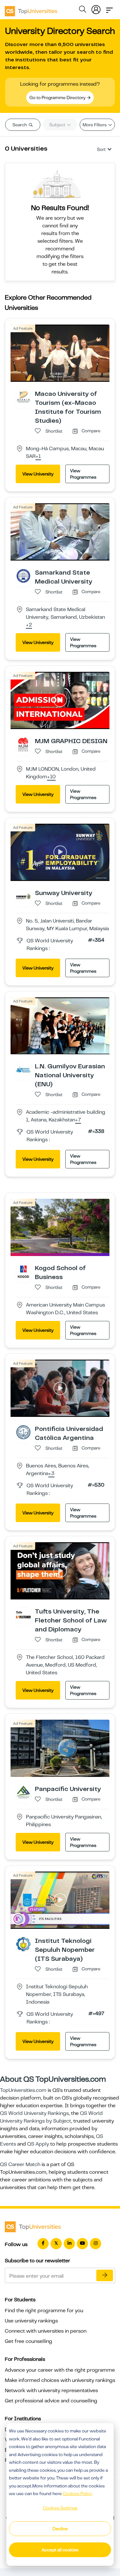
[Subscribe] (105, 2275)
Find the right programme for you (44, 2311)
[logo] (31, 9)
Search (20, 125)
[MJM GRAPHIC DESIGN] (23, 744)
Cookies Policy (77, 2494)
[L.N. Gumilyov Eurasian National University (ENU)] (23, 1069)
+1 (38, 457)
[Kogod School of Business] (23, 1271)
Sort (101, 149)
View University (38, 474)
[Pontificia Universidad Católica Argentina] (23, 1432)
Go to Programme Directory (58, 98)
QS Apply (38, 2144)
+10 (51, 777)
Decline (60, 2529)
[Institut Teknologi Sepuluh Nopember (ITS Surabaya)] (23, 1944)
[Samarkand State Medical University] (23, 576)
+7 (78, 1120)
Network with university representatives (51, 2391)
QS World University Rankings (34, 2113)
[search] (83, 10)
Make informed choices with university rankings (60, 2380)
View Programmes (83, 474)
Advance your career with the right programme (60, 2370)
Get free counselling (28, 2341)
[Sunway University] (23, 896)
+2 (29, 625)
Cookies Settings (60, 2508)
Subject (58, 125)
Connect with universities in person (46, 2331)
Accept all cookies (60, 2550)
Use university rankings (31, 2321)
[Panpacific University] (23, 1792)
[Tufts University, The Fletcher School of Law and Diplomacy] (23, 1614)
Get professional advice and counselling (51, 2401)
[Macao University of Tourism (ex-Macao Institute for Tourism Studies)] (23, 397)
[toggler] (109, 8)
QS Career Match (20, 2164)
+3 (51, 1474)
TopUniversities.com (23, 2090)
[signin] (96, 8)
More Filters (95, 125)
